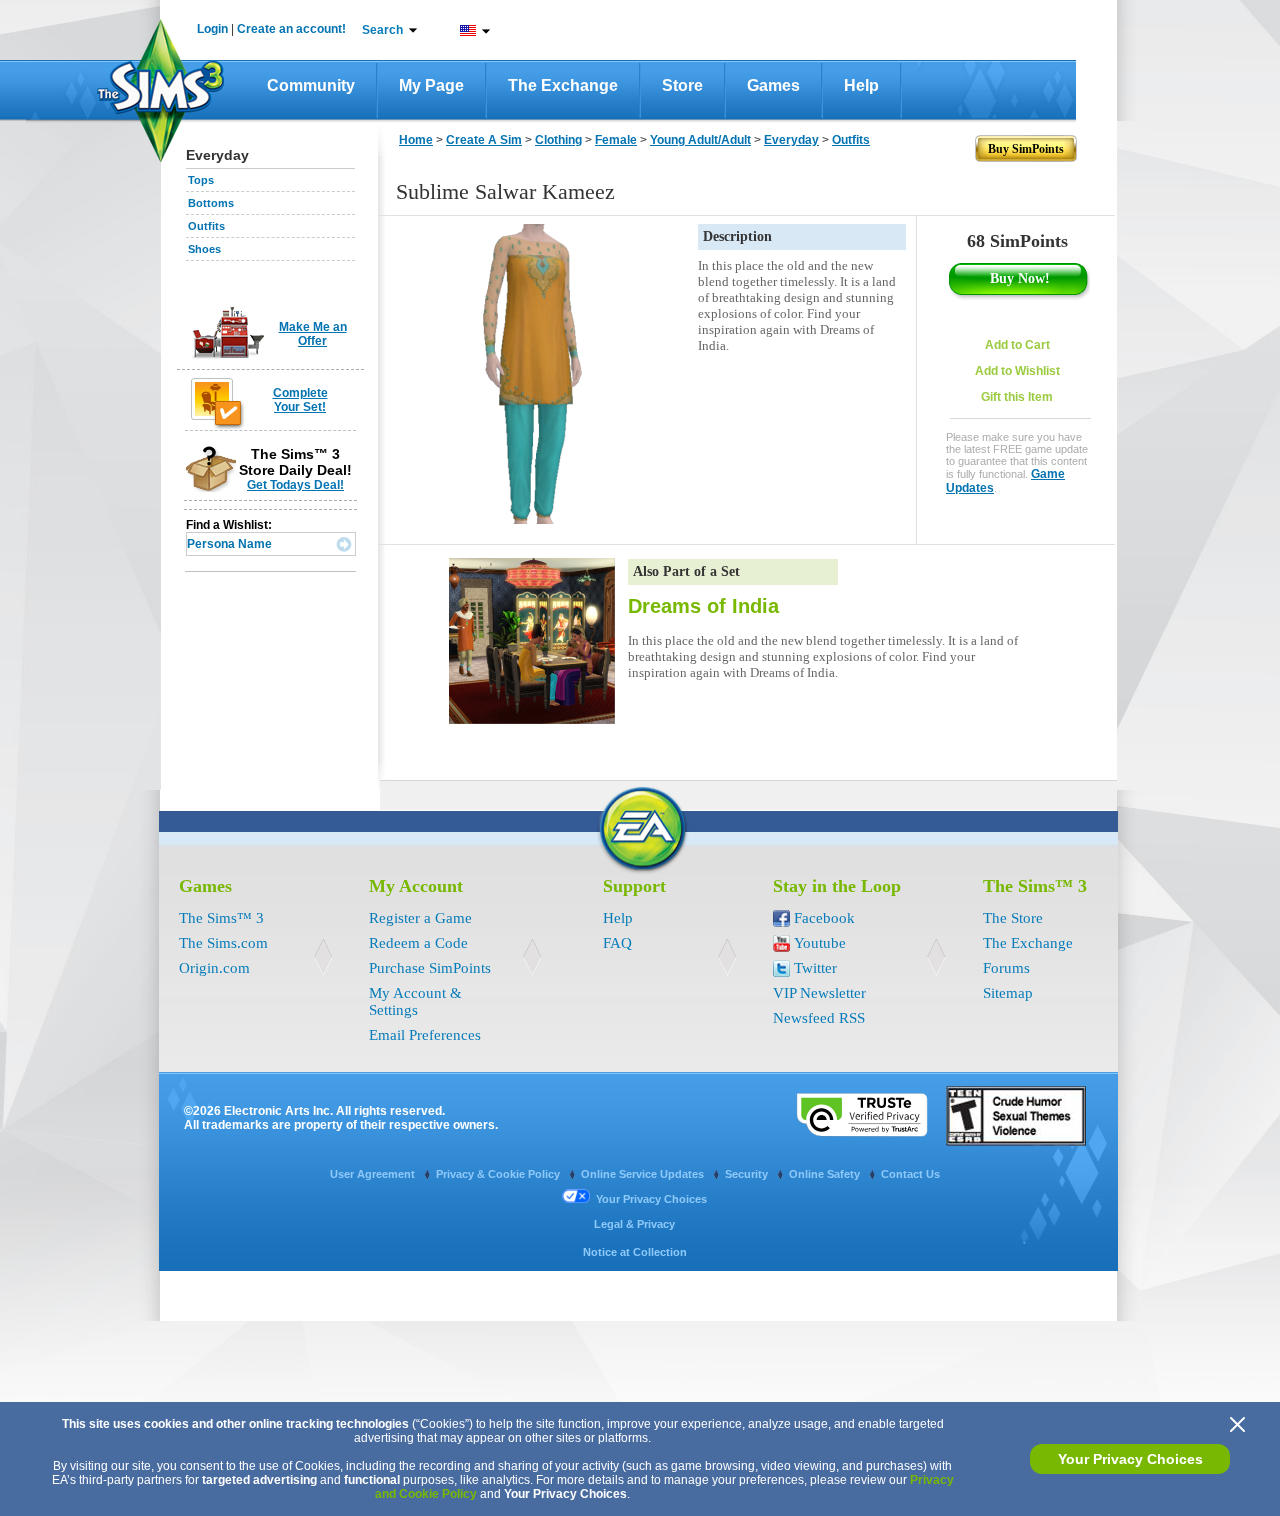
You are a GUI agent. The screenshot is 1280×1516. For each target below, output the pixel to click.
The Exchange (563, 85)
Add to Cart (1017, 345)
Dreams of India (703, 606)
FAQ (617, 943)
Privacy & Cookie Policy (499, 1174)
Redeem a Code (418, 943)
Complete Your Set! (300, 400)
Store (682, 85)
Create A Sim (484, 140)
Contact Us (910, 1174)
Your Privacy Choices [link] (651, 1199)
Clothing (558, 140)
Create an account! (291, 29)
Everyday (791, 140)
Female (616, 140)
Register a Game (420, 918)
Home (416, 140)
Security (748, 1174)
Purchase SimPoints (430, 968)
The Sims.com (223, 943)
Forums (1006, 968)
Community (311, 85)
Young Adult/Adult (700, 140)
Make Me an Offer (313, 334)
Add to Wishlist (1017, 371)
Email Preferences (425, 1035)
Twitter (815, 968)
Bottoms (211, 203)
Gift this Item (1017, 397)
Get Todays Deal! (295, 485)
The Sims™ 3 (221, 918)
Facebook (824, 918)
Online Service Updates (644, 1174)
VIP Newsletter (819, 993)
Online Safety (826, 1174)
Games (773, 85)
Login (212, 29)
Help (861, 85)
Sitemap (1008, 993)
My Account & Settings (415, 1001)
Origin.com (214, 968)
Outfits (206, 226)
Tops (201, 180)
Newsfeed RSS (819, 1018)
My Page (431, 85)
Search (382, 30)
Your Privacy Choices (1130, 1459)
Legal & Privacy (634, 1224)
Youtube (820, 943)
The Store (1013, 918)
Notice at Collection (635, 1252)
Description (737, 236)
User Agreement (374, 1174)
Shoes (204, 249)
